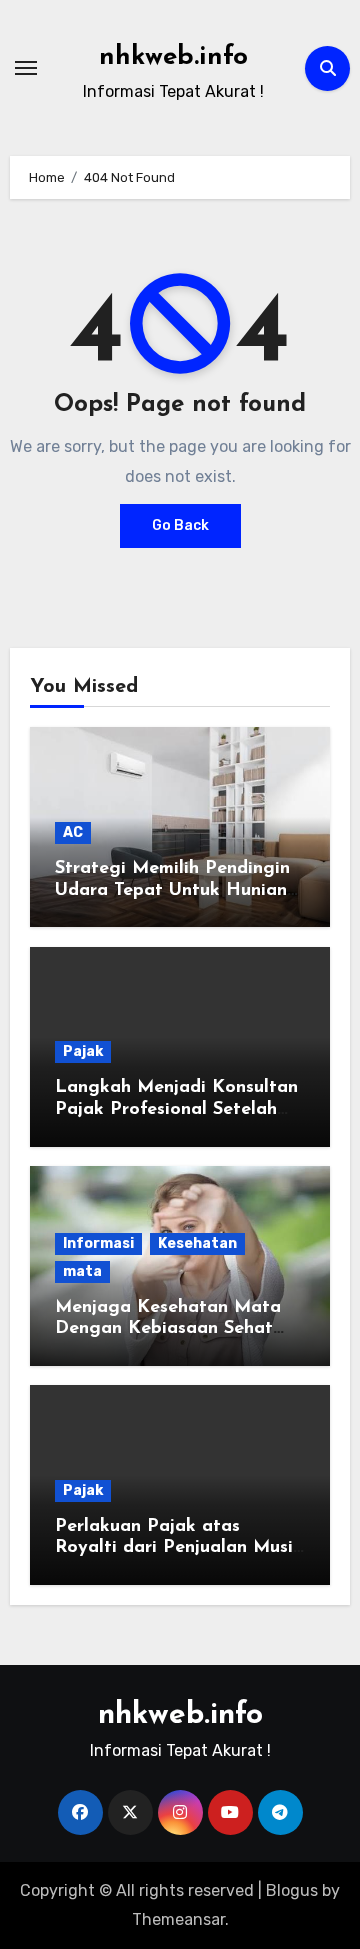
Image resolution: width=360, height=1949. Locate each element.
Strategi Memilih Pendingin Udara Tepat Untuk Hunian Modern (172, 890)
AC (73, 832)
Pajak (83, 1051)
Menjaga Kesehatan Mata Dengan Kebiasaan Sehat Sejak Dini (168, 1329)
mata (82, 1271)
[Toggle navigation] (26, 68)
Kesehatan (197, 1243)
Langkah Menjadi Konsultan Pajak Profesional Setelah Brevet (176, 1109)
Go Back (180, 525)
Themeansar (178, 1919)
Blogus (292, 1890)
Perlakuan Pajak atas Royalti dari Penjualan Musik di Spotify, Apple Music (179, 1548)
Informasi (98, 1243)
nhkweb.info (173, 57)
